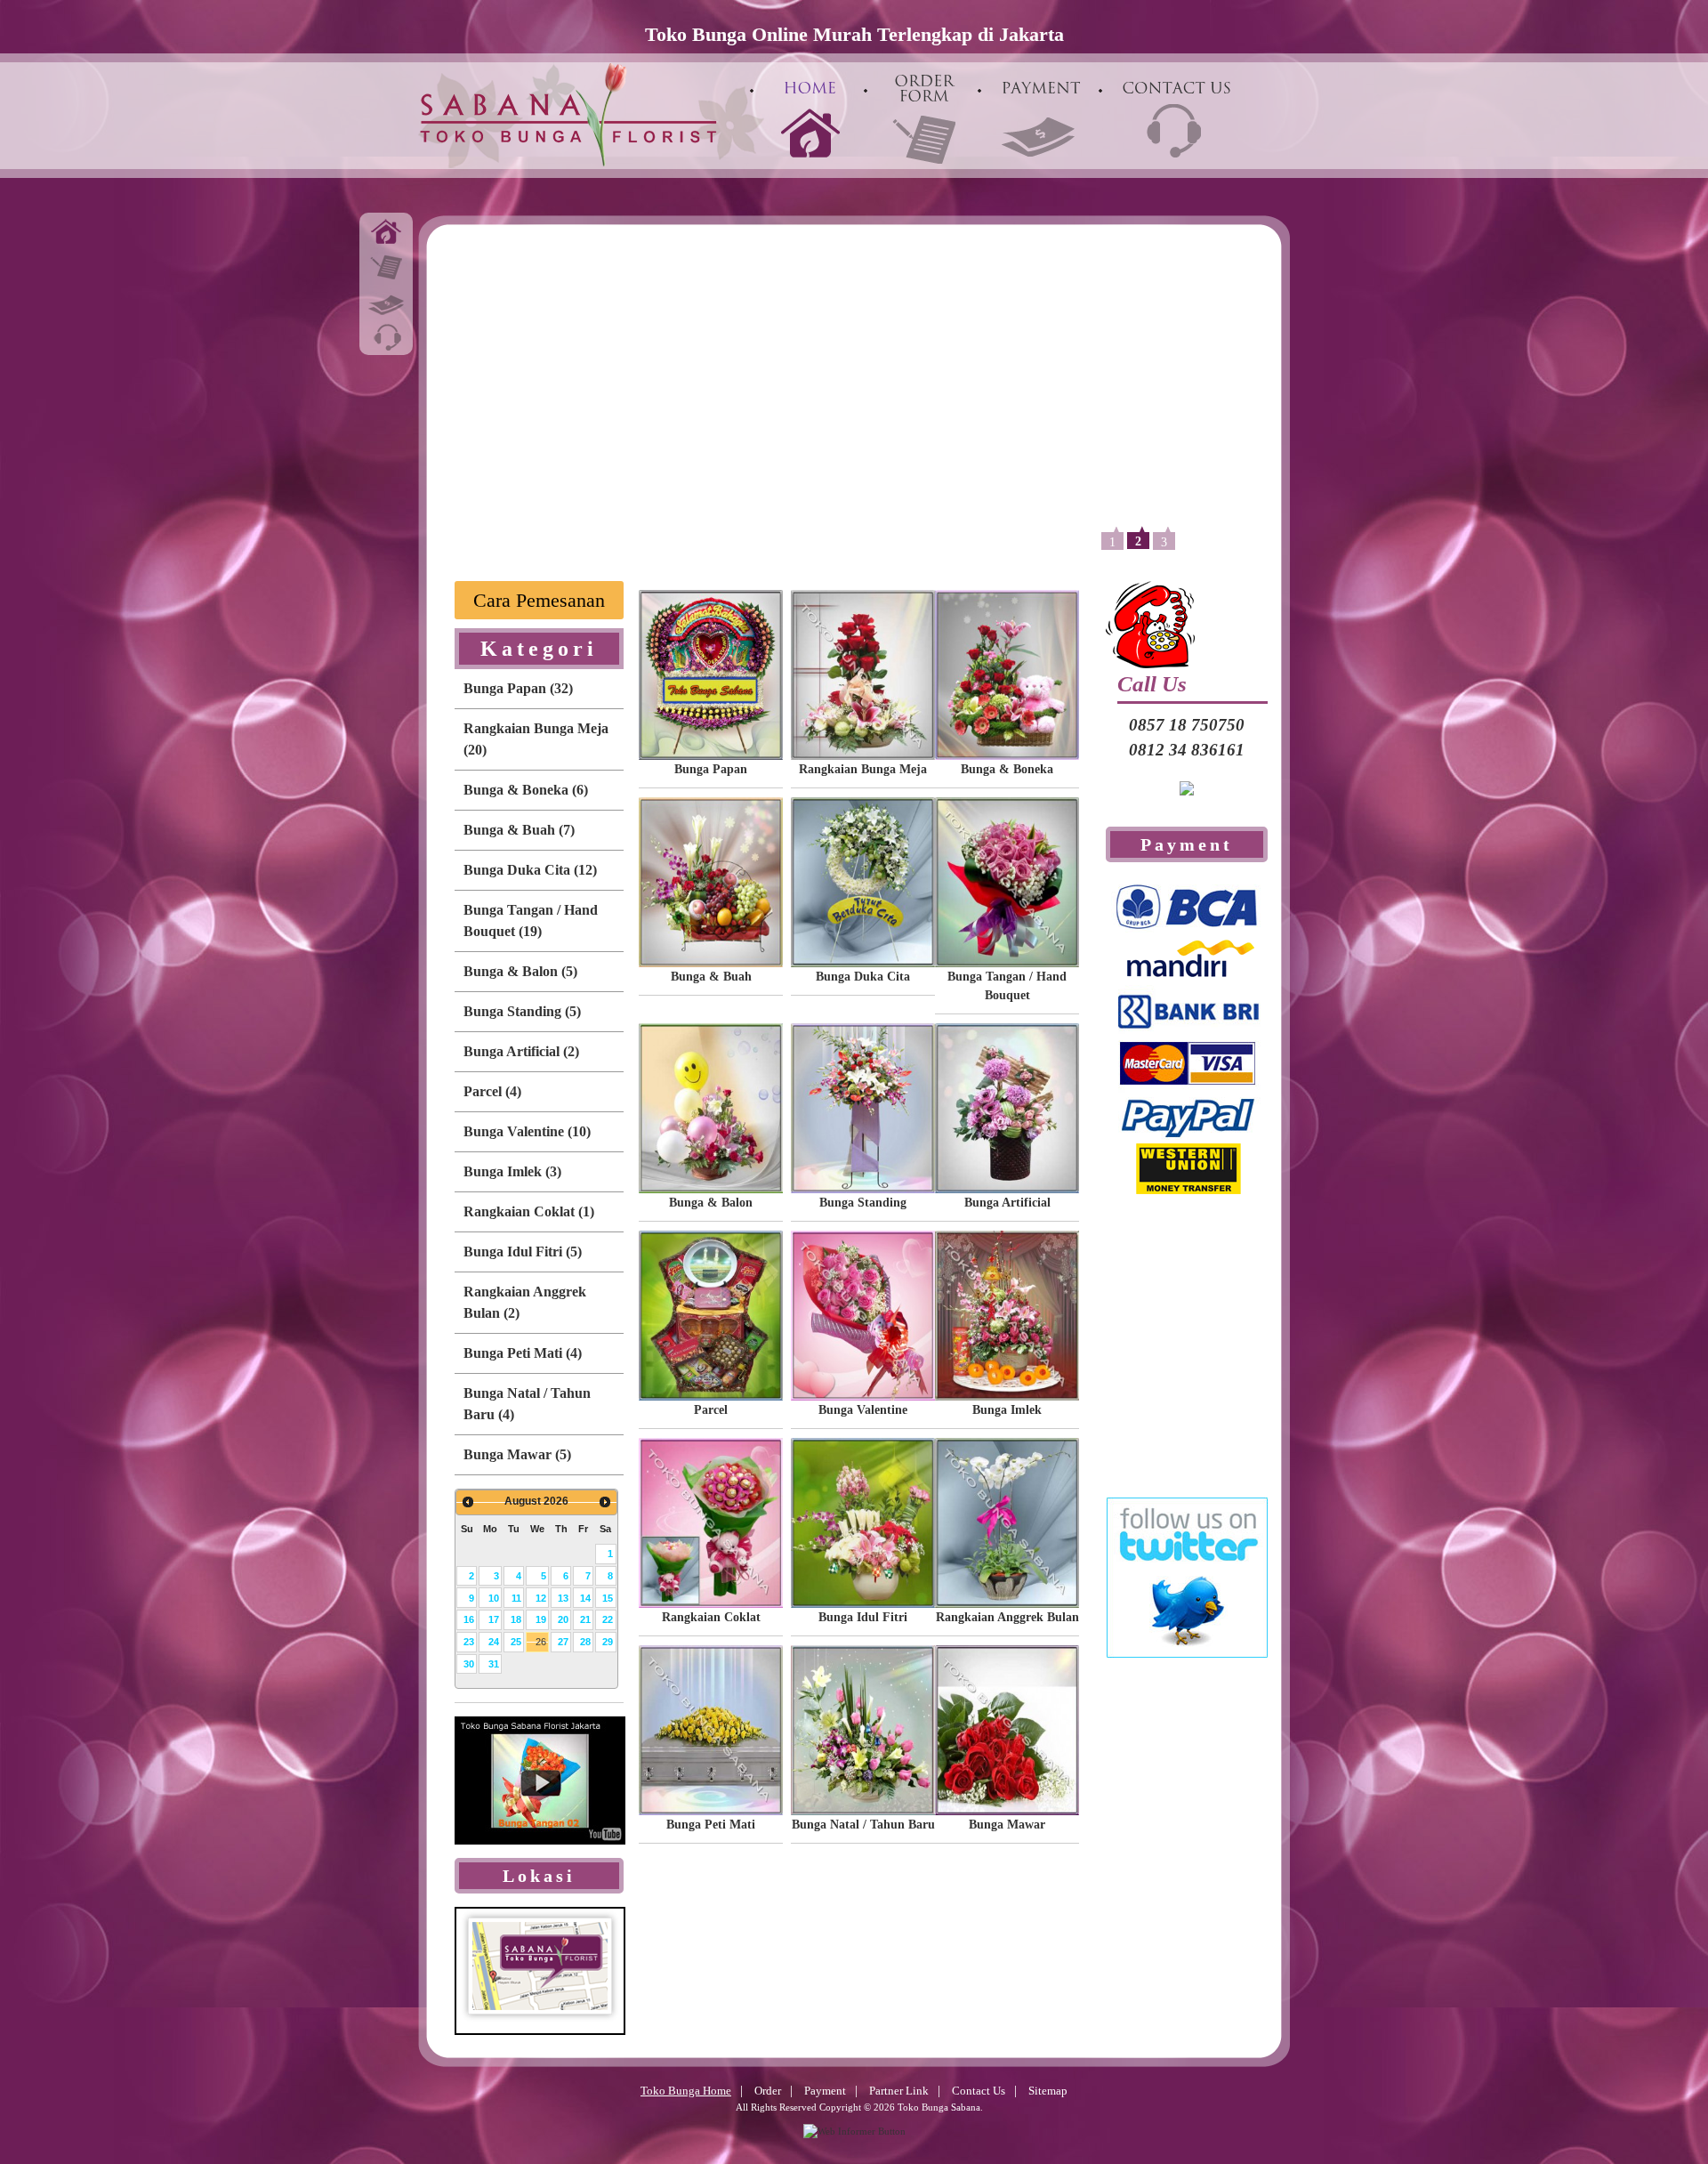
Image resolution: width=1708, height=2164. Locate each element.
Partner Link (899, 2091)
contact (386, 337)
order (386, 266)
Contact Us (979, 2091)
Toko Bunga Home (686, 2091)
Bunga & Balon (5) (520, 971)
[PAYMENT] (1042, 119)
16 (469, 1619)
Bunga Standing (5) (522, 1011)
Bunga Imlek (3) (512, 1171)
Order (768, 2091)
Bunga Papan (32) (518, 688)
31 (494, 1664)
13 (563, 1598)
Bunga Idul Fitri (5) (523, 1252)
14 (585, 1598)
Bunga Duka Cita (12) (530, 870)
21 (585, 1619)
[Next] (605, 1502)
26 (541, 1642)
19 (541, 1619)
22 (608, 1619)
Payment (825, 2091)
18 (516, 1619)
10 (494, 1598)
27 (563, 1642)
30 (469, 1664)
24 (494, 1642)
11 (516, 1598)
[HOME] (810, 119)
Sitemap (1048, 2091)
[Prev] (468, 1502)
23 (469, 1642)
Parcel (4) (492, 1091)
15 (608, 1598)
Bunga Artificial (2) (521, 1051)
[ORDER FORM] (924, 112)
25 (516, 1642)
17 (494, 1619)
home (386, 230)
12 (541, 1598)
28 (585, 1642)
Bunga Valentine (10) (527, 1131)
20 (563, 1619)
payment (386, 302)
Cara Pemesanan (539, 600)
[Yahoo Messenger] (1187, 810)
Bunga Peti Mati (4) (523, 1353)
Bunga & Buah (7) (519, 830)
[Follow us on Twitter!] (1187, 1672)
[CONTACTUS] (1177, 119)
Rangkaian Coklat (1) (529, 1211)
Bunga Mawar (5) (517, 1454)
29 (608, 1642)
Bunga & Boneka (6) (526, 790)
